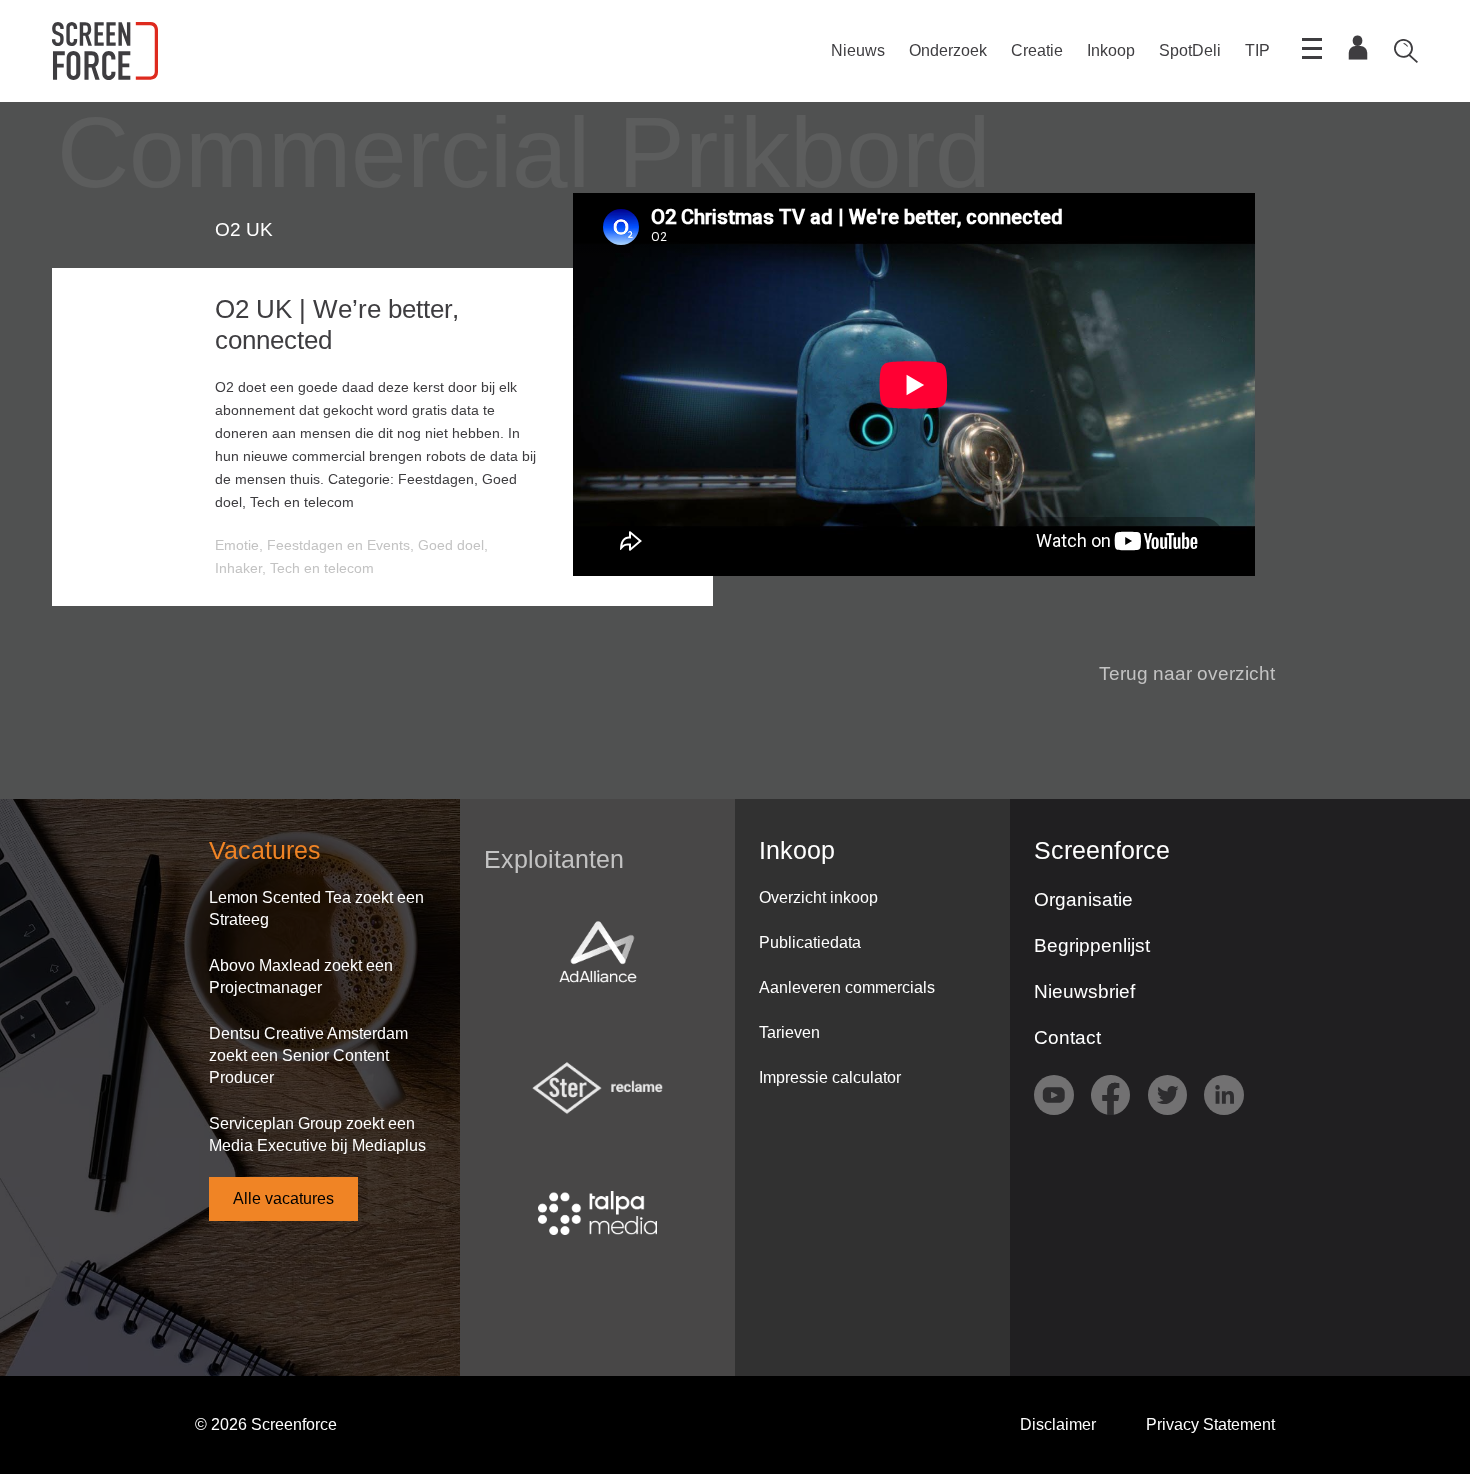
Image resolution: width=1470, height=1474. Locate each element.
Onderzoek (948, 50)
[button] (1175, 674)
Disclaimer (1058, 1424)
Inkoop (1111, 50)
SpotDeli (1190, 50)
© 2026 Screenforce (266, 1424)
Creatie (1037, 50)
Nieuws (858, 50)
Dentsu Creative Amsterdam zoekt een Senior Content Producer (308, 1055)
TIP (1257, 50)
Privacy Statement (1210, 1424)
